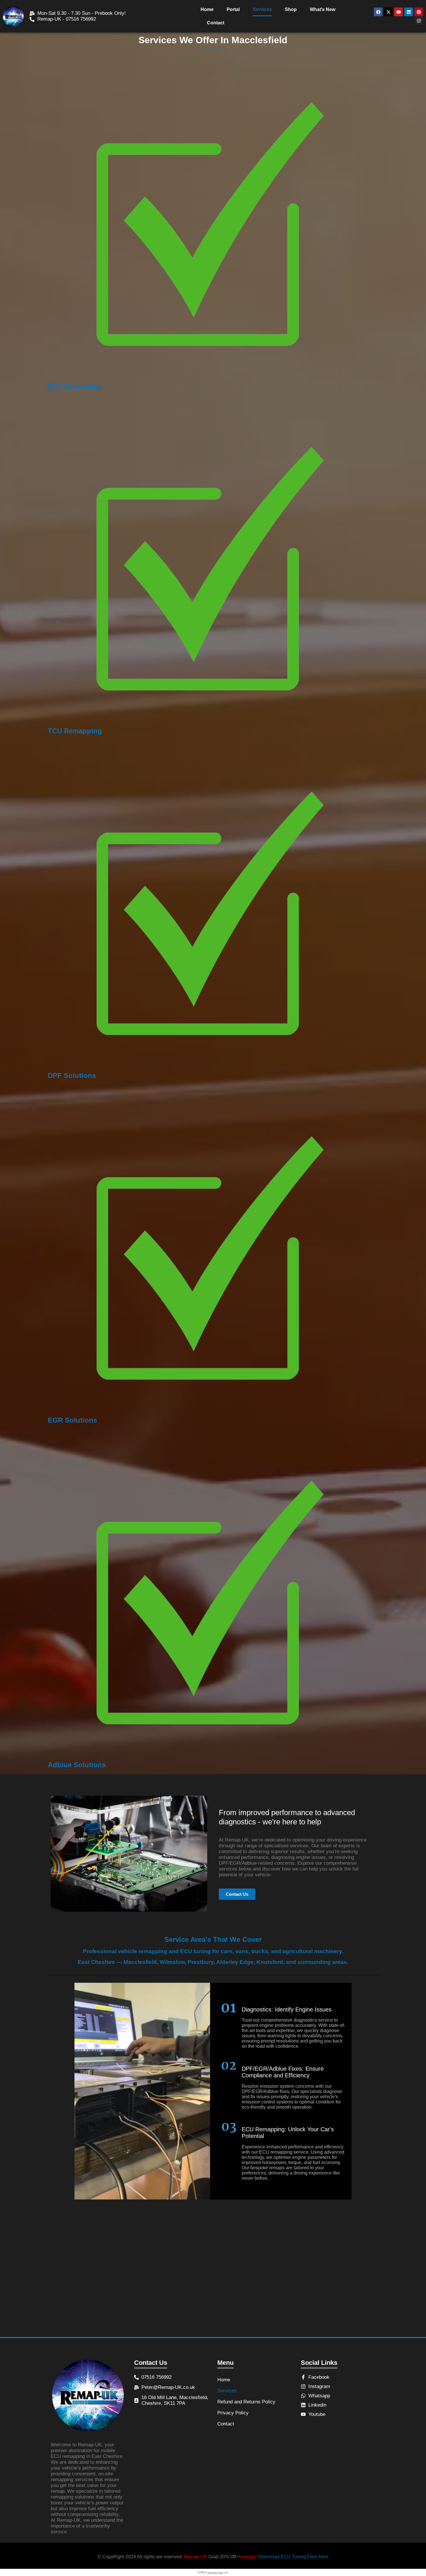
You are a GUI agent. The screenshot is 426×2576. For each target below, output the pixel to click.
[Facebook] (378, 12)
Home (207, 9)
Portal (233, 9)
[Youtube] (398, 12)
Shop (291, 9)
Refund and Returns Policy (246, 2402)
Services (262, 9)
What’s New (323, 9)
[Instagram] (419, 21)
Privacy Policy (233, 2413)
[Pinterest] (419, 12)
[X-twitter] (388, 12)
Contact (216, 23)
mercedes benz (215, 2573)
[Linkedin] (409, 12)
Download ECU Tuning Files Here (293, 2557)
